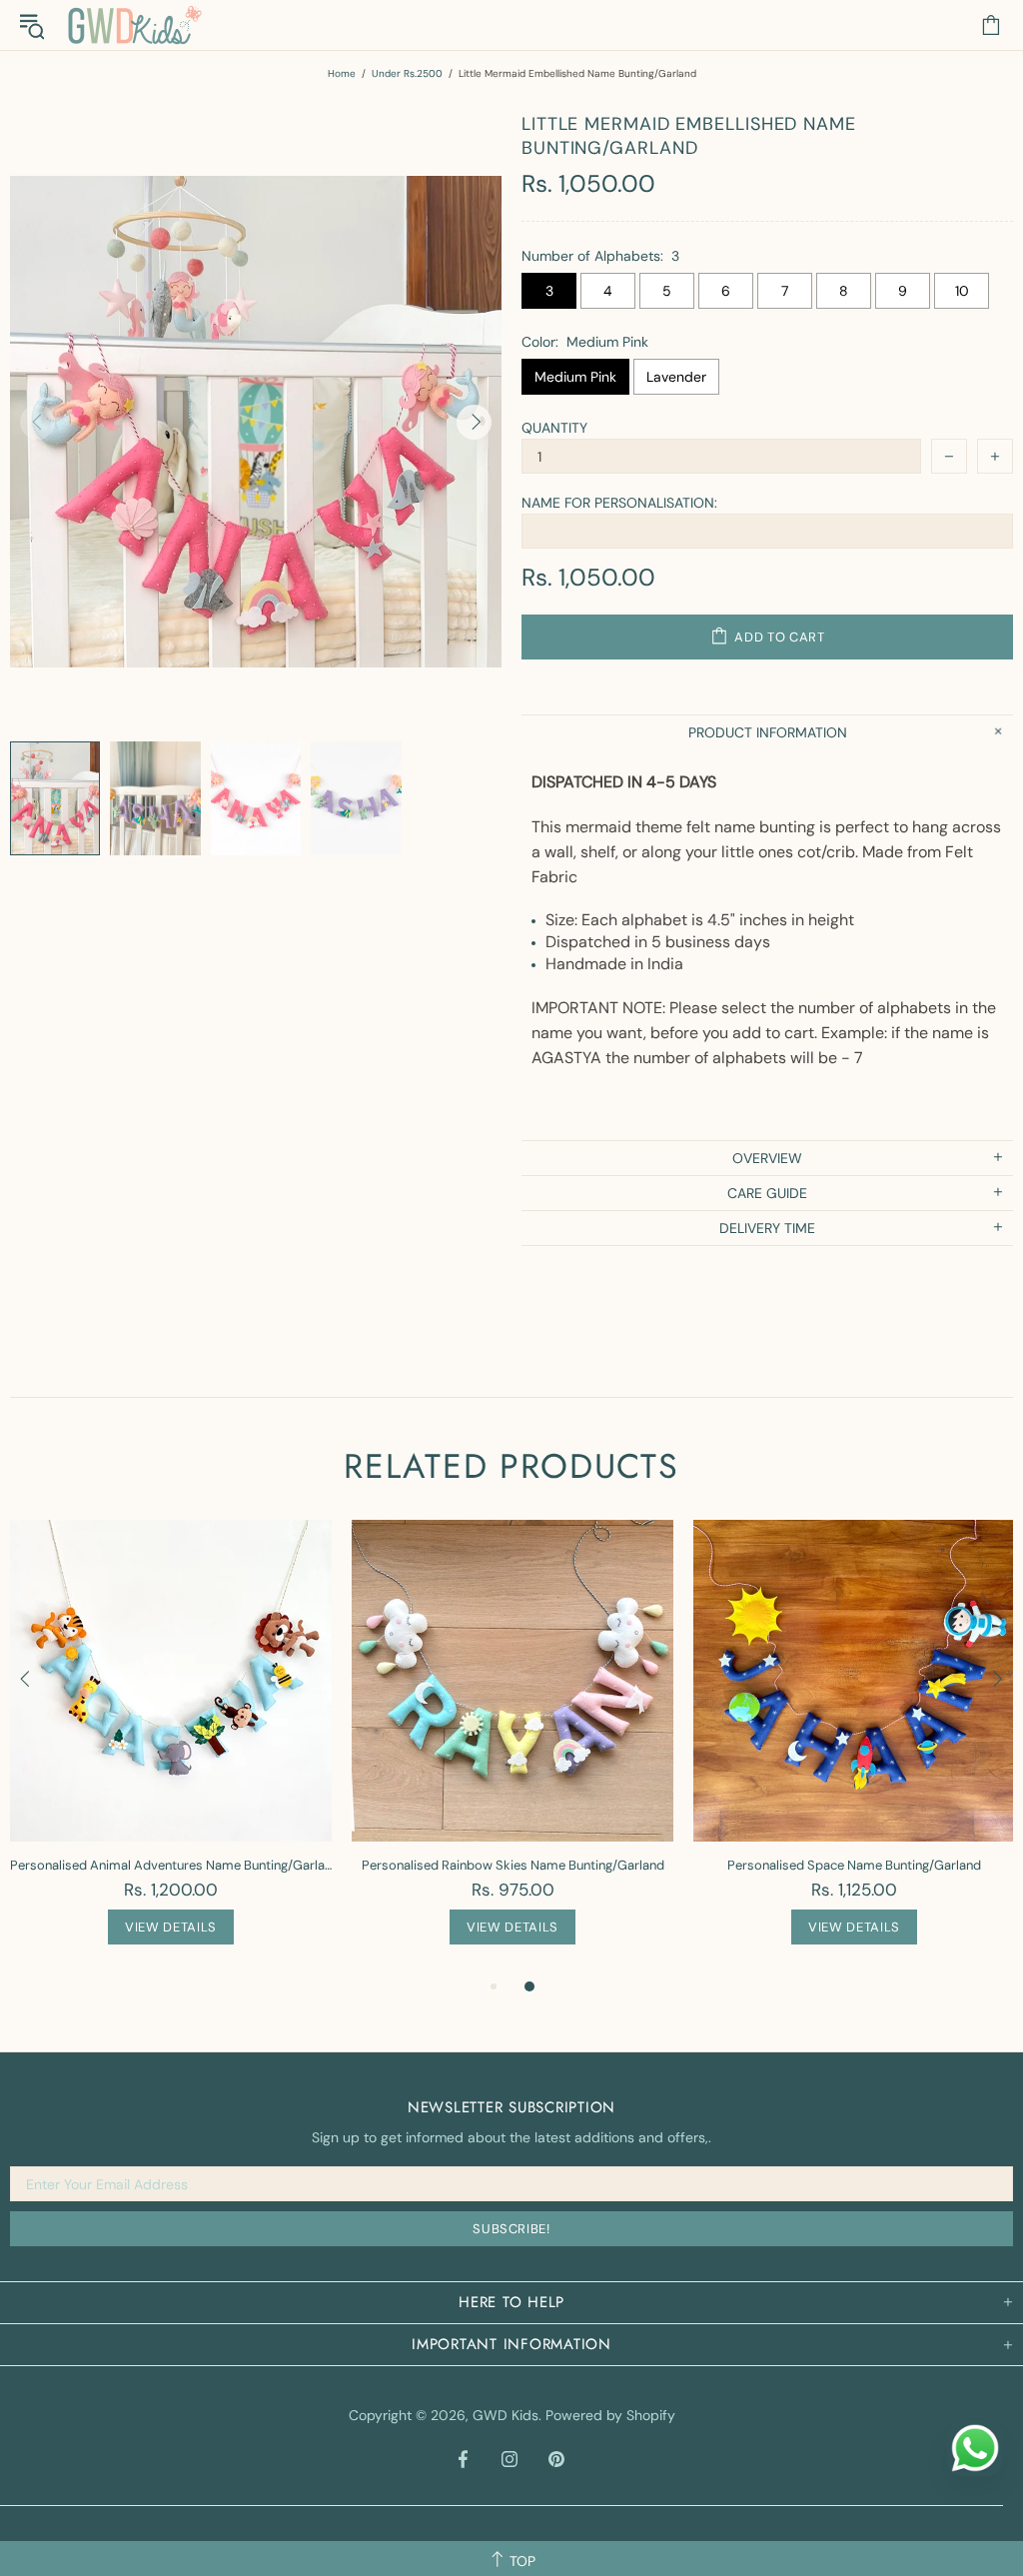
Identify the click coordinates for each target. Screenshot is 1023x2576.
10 (962, 291)
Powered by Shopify (610, 2415)
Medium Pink (575, 377)
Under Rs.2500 (407, 73)
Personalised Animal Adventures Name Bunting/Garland (171, 1865)
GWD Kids (134, 25)
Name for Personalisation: (619, 503)
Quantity (554, 428)
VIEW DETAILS (171, 1927)
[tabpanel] (171, 1747)
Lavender (676, 377)
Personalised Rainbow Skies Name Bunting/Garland (513, 1865)
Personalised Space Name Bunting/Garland (854, 1865)
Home (342, 73)
